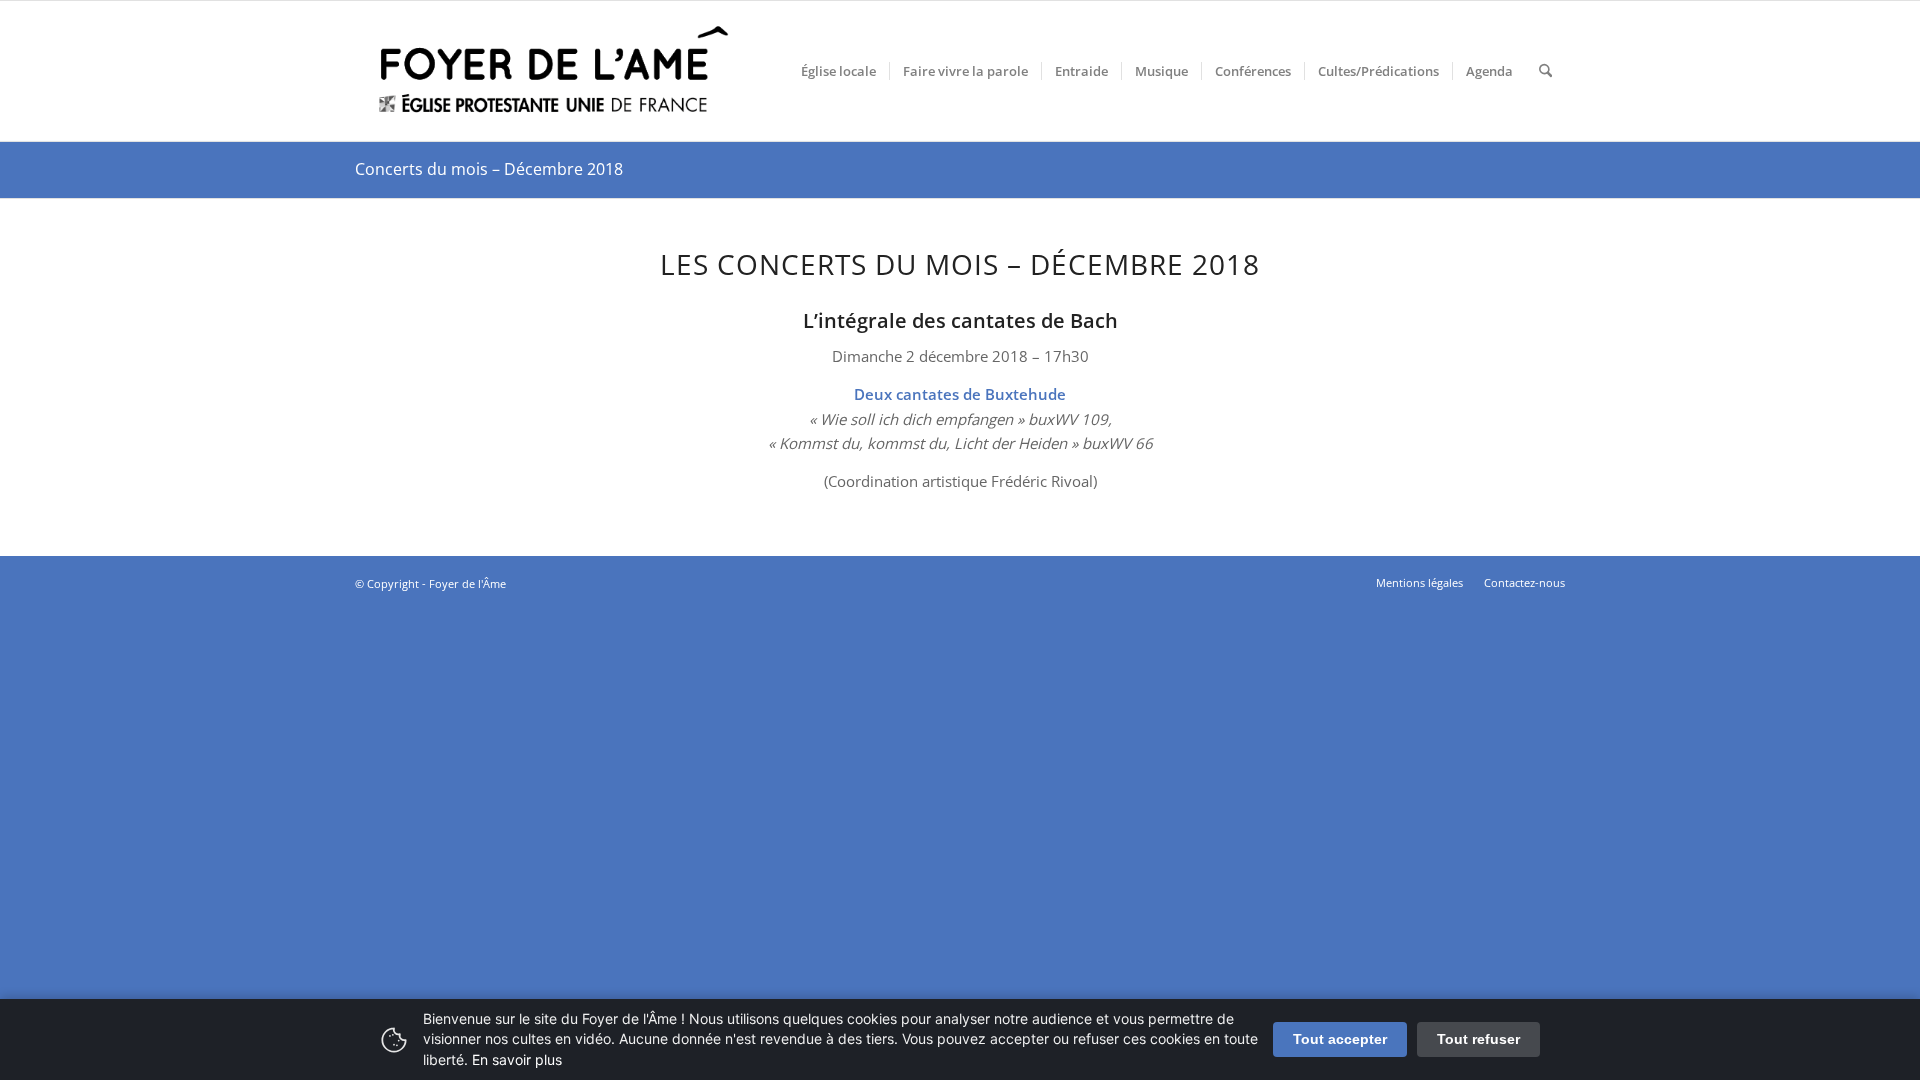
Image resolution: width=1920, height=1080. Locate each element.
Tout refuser (1478, 1039)
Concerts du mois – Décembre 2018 (489, 169)
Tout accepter (1340, 1039)
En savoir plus (517, 1059)
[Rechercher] (1545, 71)
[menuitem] (838, 71)
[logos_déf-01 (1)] (555, 71)
